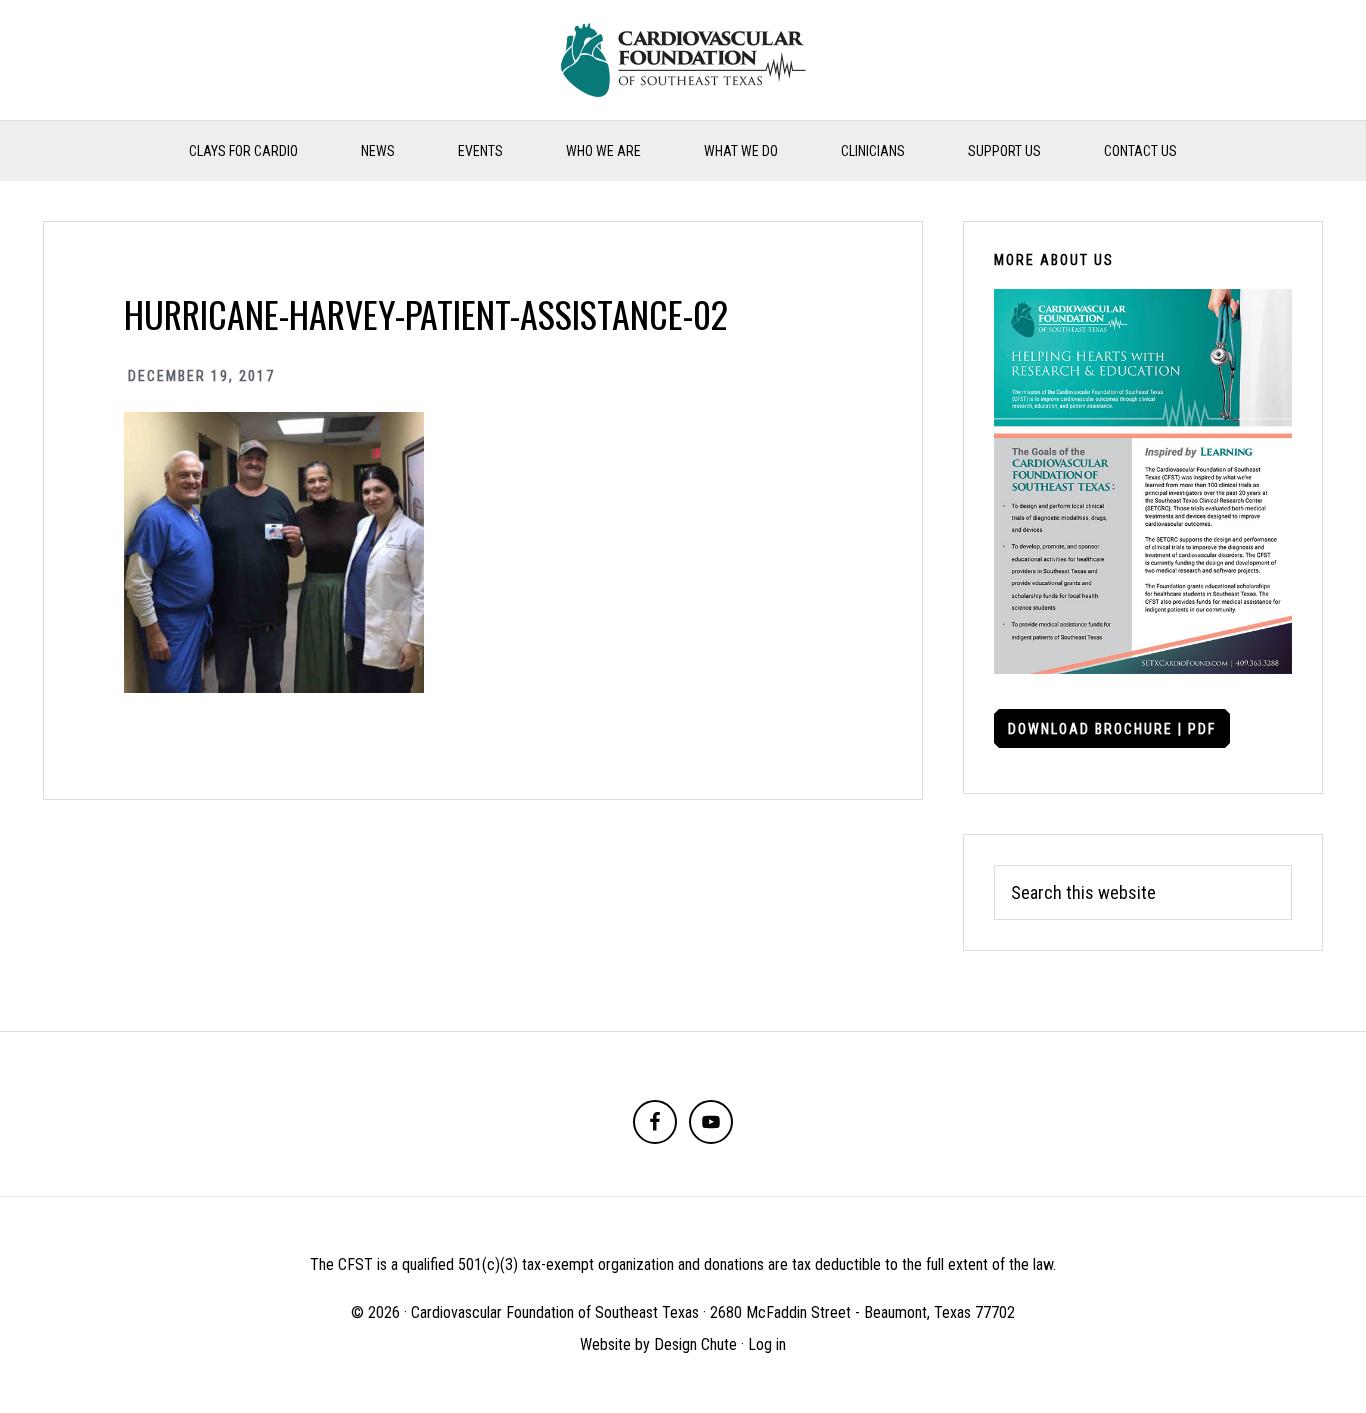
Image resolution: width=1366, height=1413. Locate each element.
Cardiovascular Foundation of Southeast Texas (683, 60)
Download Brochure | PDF (1112, 729)
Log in (767, 1344)
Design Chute (695, 1344)
